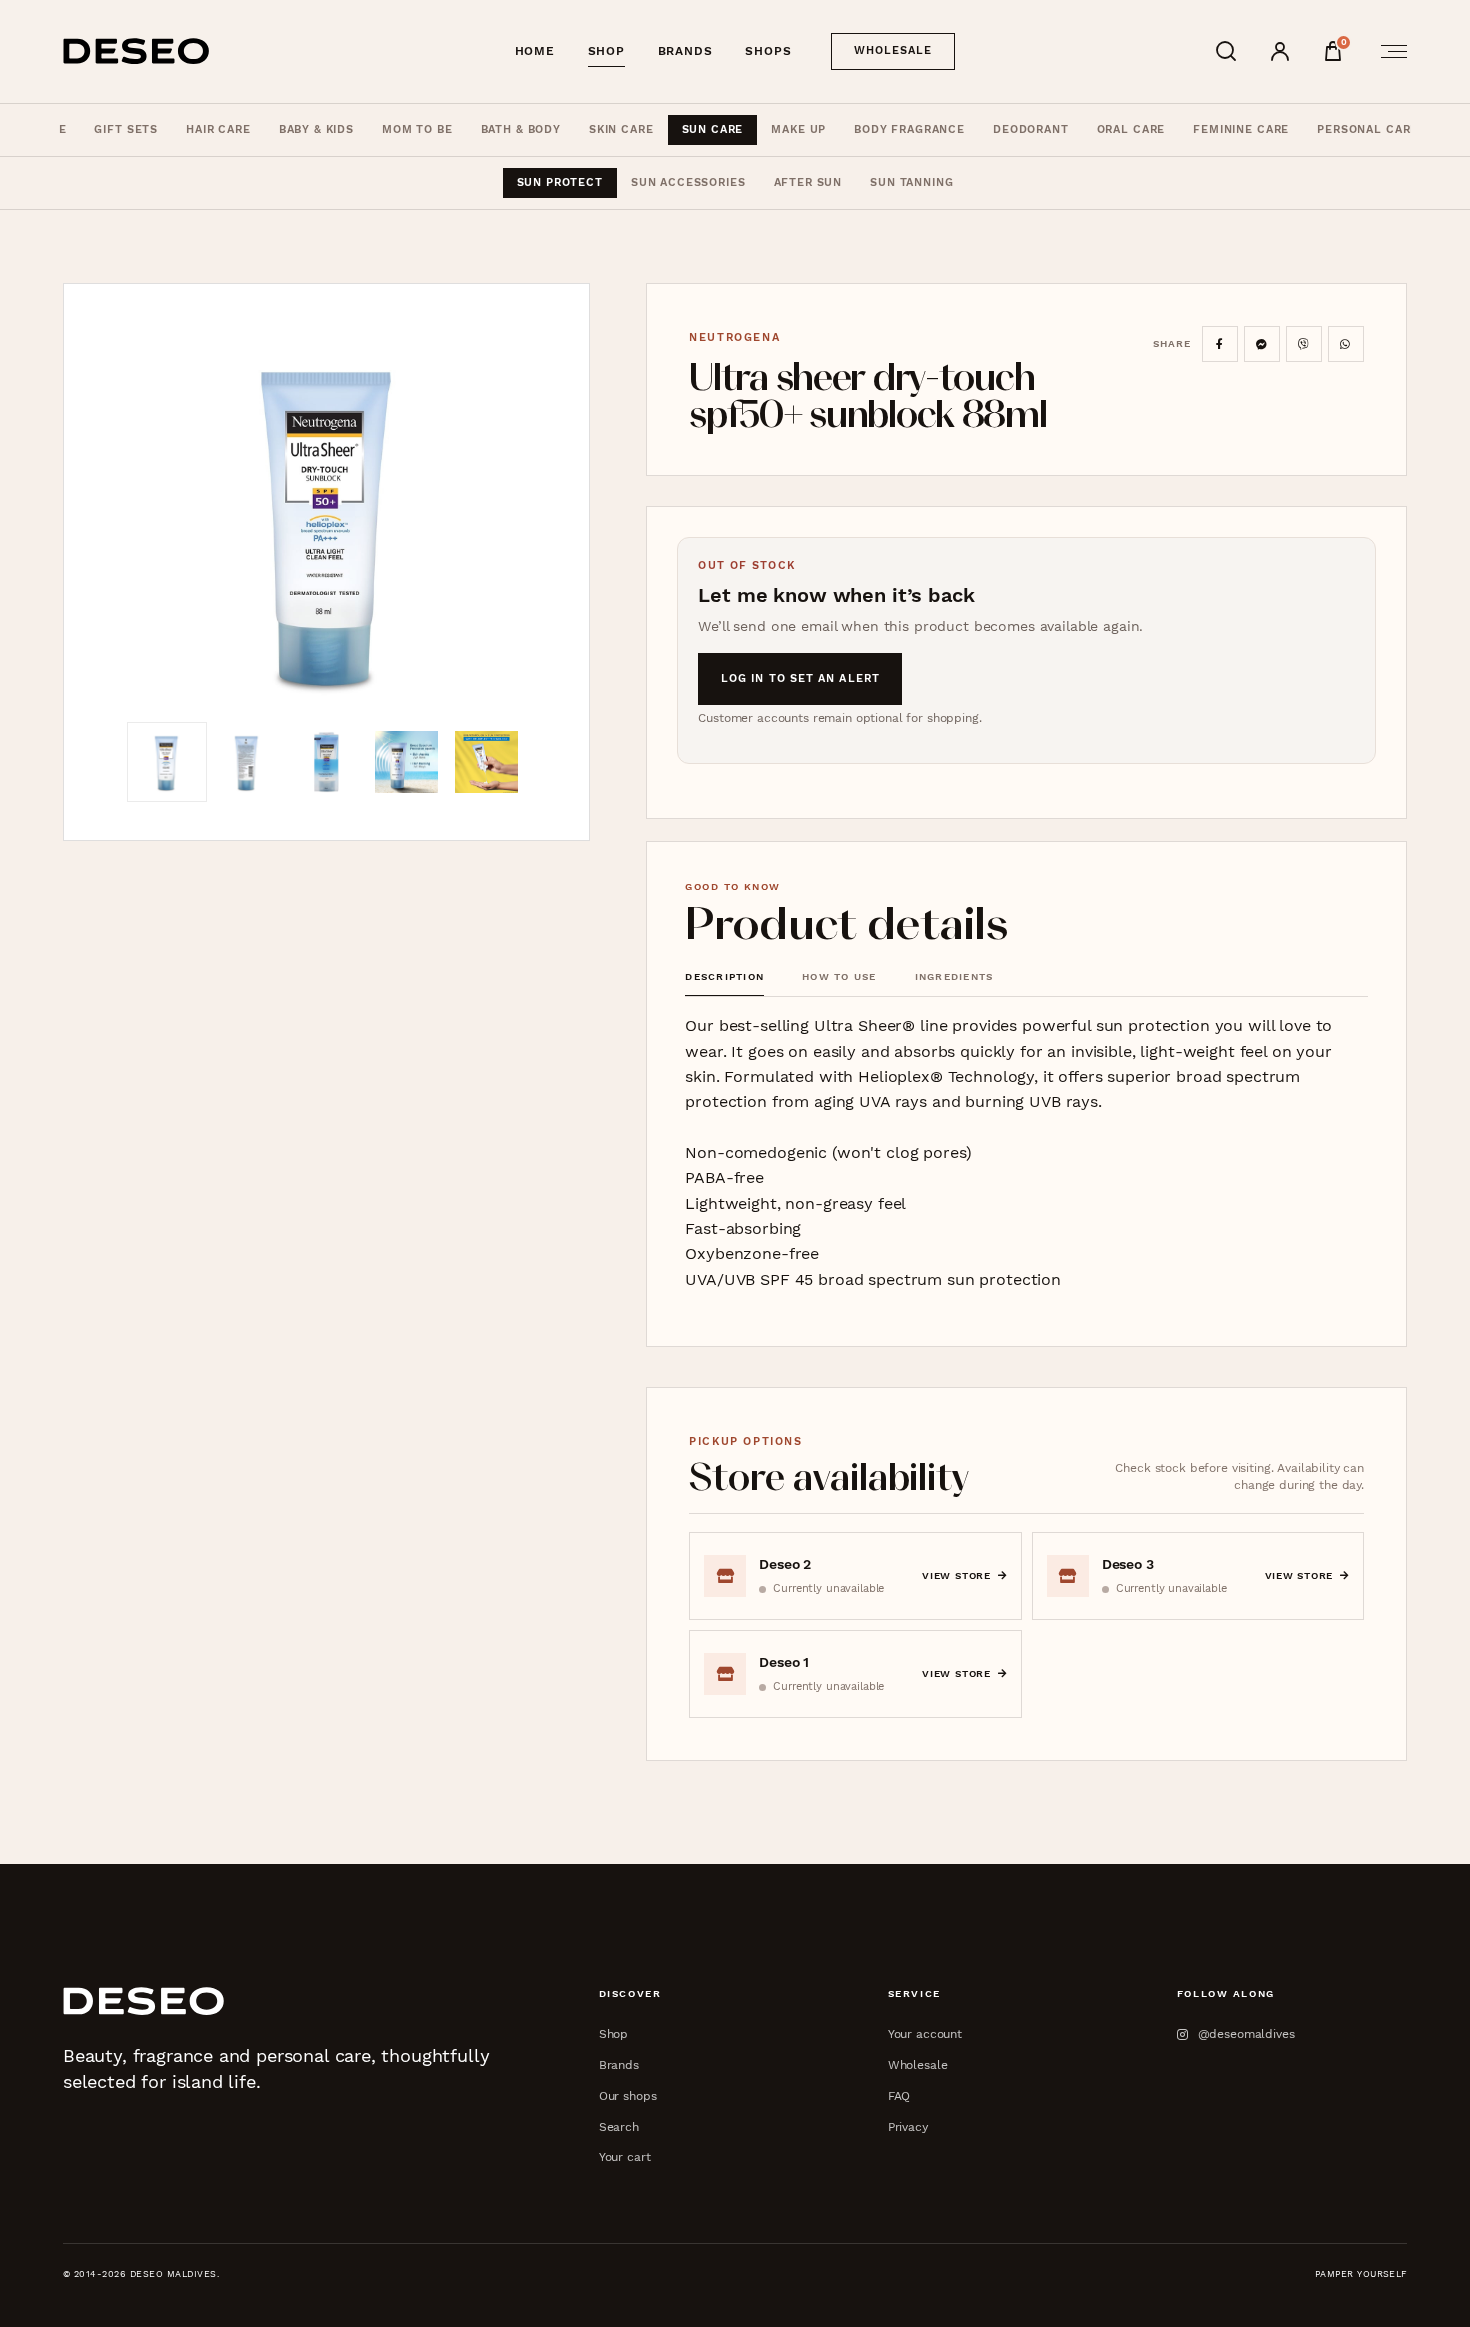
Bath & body (521, 129)
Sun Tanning (911, 182)
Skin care (621, 129)
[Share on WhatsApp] (1346, 344)
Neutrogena (734, 337)
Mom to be (417, 129)
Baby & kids (316, 129)
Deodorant (1031, 129)
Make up (798, 129)
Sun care (713, 129)
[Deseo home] (136, 51)
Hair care (218, 129)
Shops (768, 51)
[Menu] (1388, 51)
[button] (327, 522)
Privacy (908, 2126)
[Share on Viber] (1304, 344)
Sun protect (560, 182)
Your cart (625, 2156)
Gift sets (126, 129)
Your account (925, 2033)
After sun (808, 182)
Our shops (628, 2095)
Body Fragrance (909, 129)
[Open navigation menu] (1388, 51)
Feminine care (1241, 129)
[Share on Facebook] (1220, 344)
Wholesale (893, 50)
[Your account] (1280, 51)
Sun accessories (688, 182)
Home (535, 51)
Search (619, 2126)
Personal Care (1367, 129)
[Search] (1226, 51)
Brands (686, 51)
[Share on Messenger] (1262, 344)
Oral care (1131, 129)
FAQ (899, 2095)
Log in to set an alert (800, 678)
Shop (607, 51)
